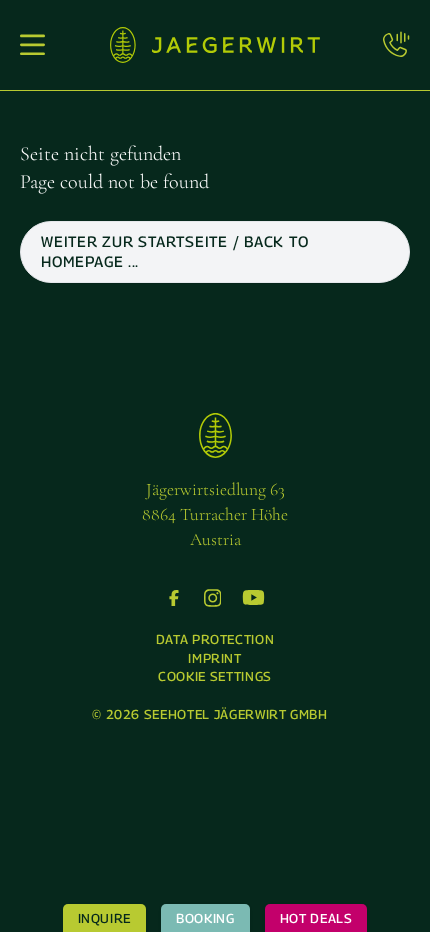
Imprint (215, 658)
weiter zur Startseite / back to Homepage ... (174, 251)
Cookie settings (215, 676)
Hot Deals (316, 918)
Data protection (215, 639)
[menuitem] (215, 639)
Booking (205, 918)
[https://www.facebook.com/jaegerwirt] (174, 598)
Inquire (105, 918)
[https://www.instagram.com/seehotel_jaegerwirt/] (213, 598)
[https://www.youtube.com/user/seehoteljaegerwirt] (253, 597)
